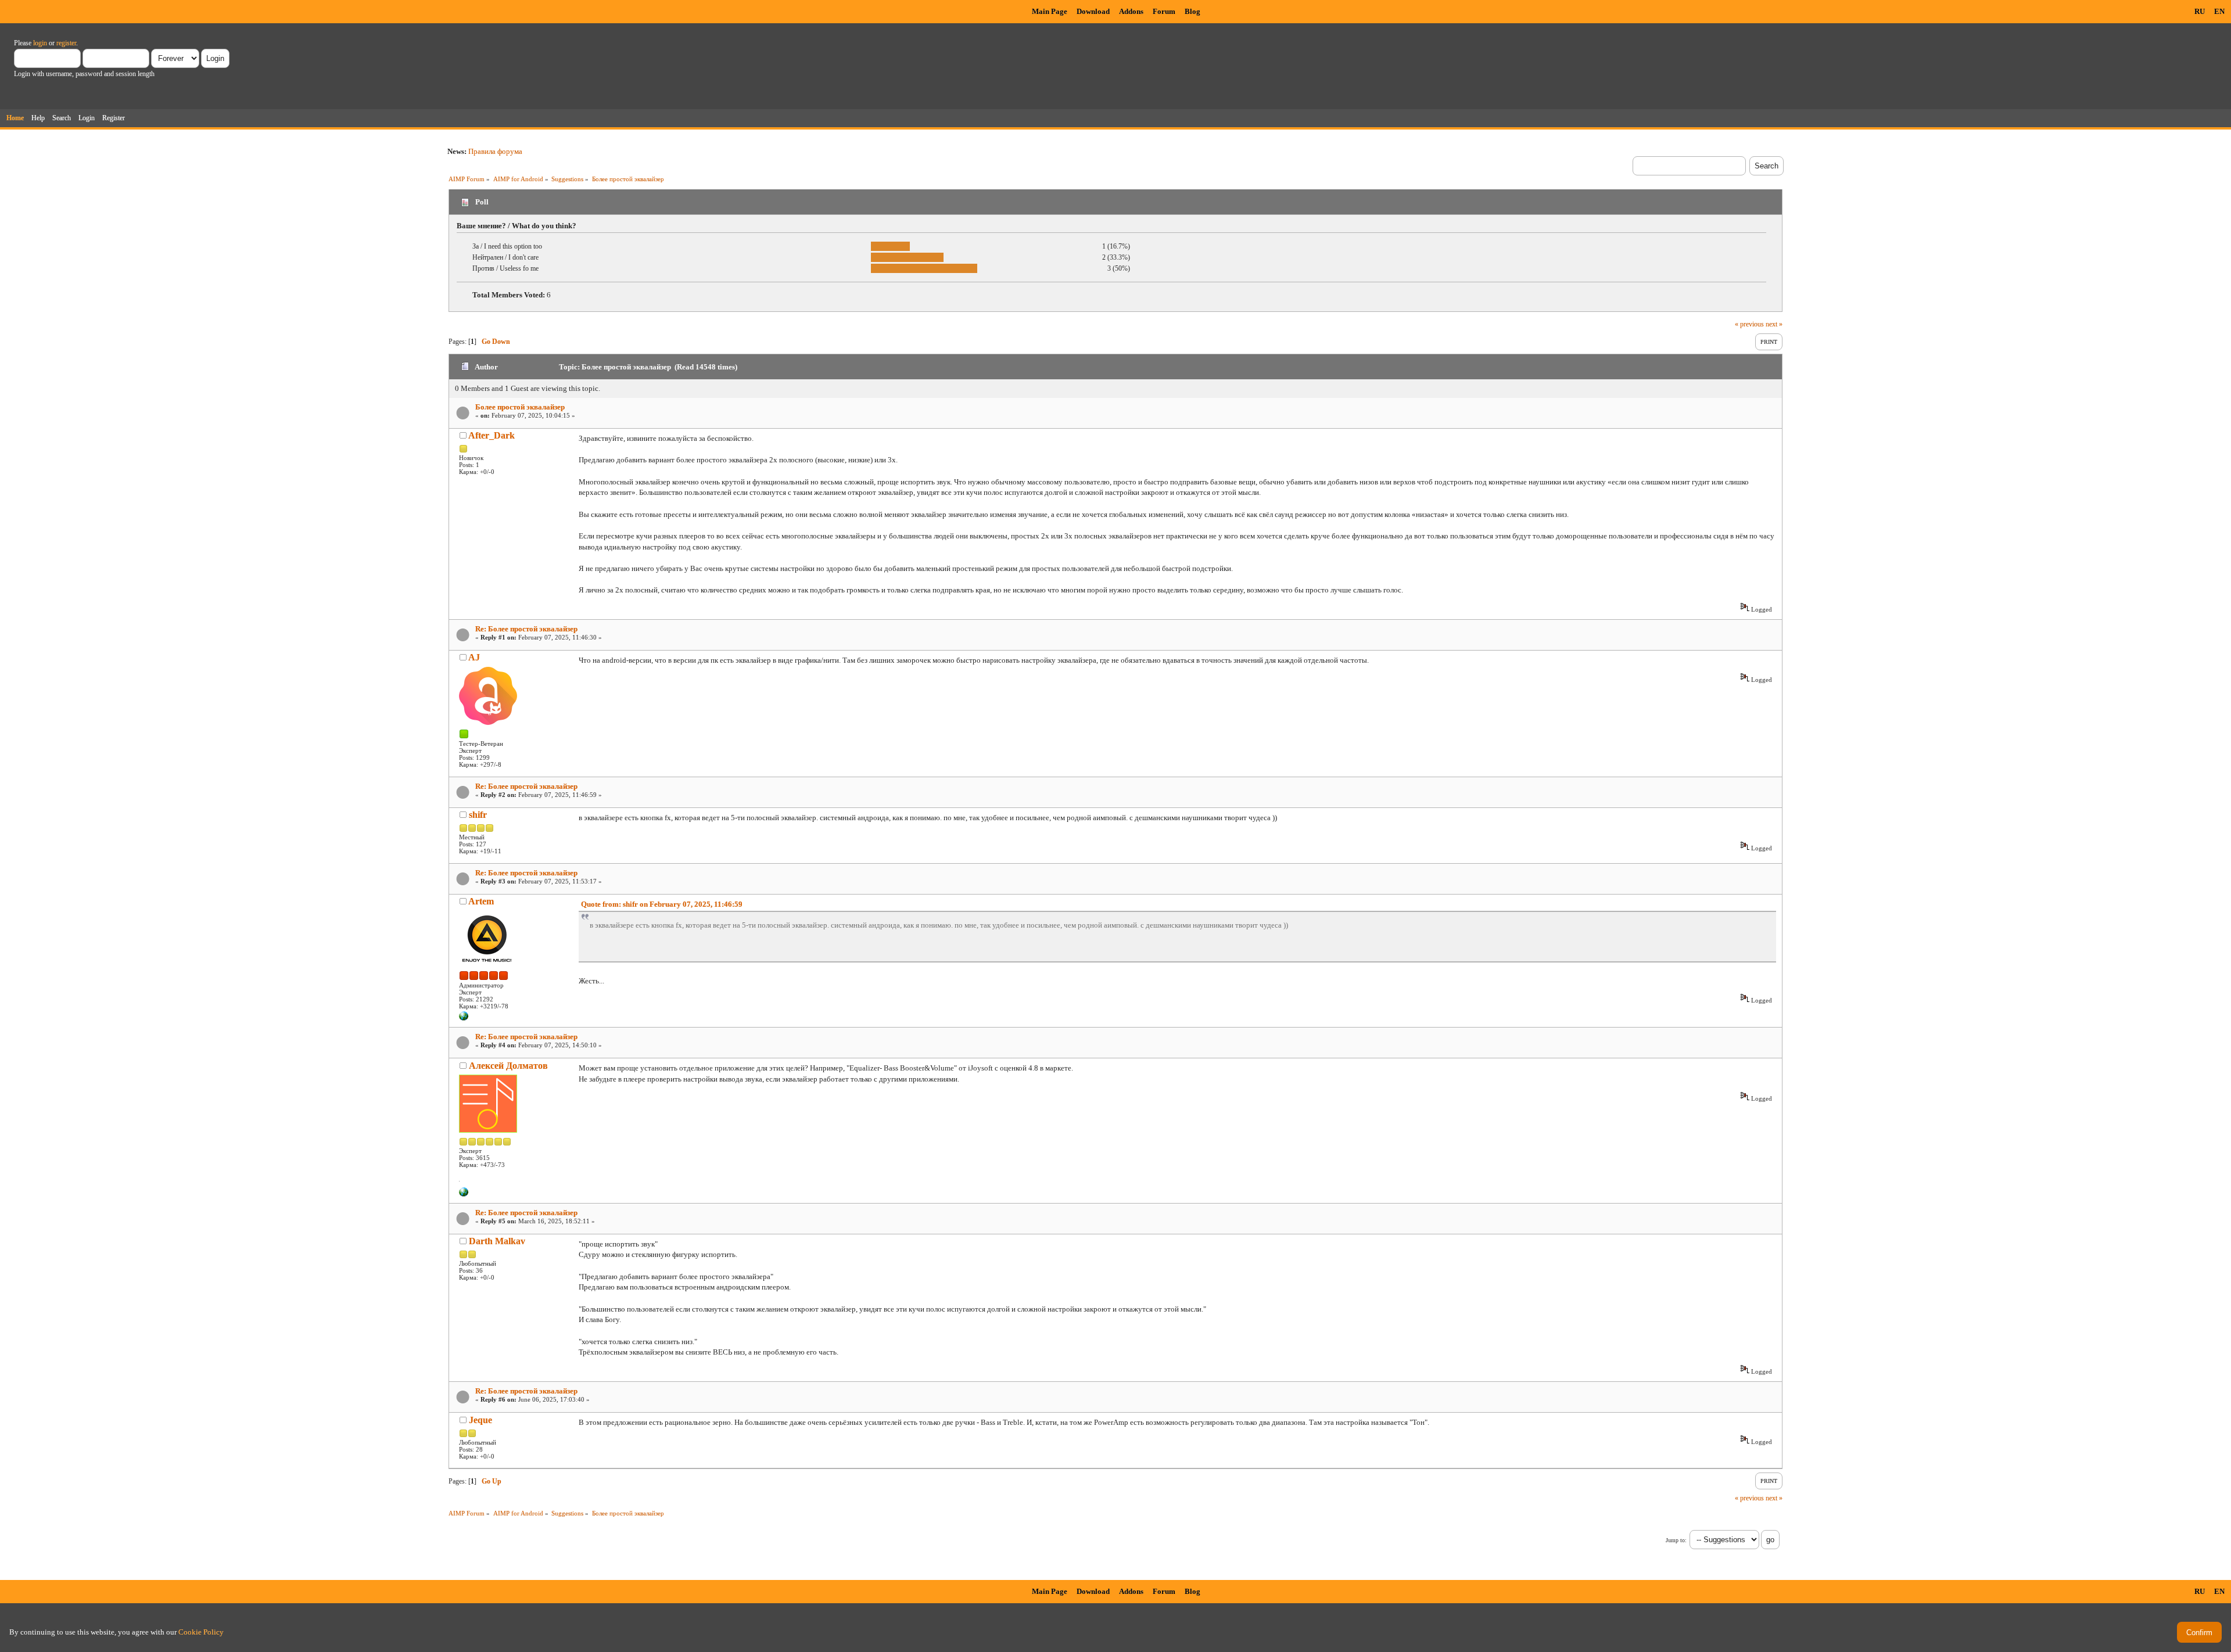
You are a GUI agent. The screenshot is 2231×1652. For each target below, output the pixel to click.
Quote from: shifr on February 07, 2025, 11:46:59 (662, 904)
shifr (478, 815)
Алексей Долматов (508, 1066)
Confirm (2199, 1633)
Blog (1192, 11)
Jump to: (1676, 1540)
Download (1093, 11)
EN (2219, 11)
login (40, 43)
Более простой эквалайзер (520, 407)
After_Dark (492, 435)
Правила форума (495, 151)
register (66, 43)
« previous (1749, 324)
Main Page (1050, 11)
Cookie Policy (201, 1632)
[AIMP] (464, 1018)
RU (2200, 11)
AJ (474, 657)
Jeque (480, 1420)
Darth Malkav (497, 1241)
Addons (1131, 11)
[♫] (464, 1194)
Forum (1164, 11)
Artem (481, 901)
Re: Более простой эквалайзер (526, 629)
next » (1774, 324)
